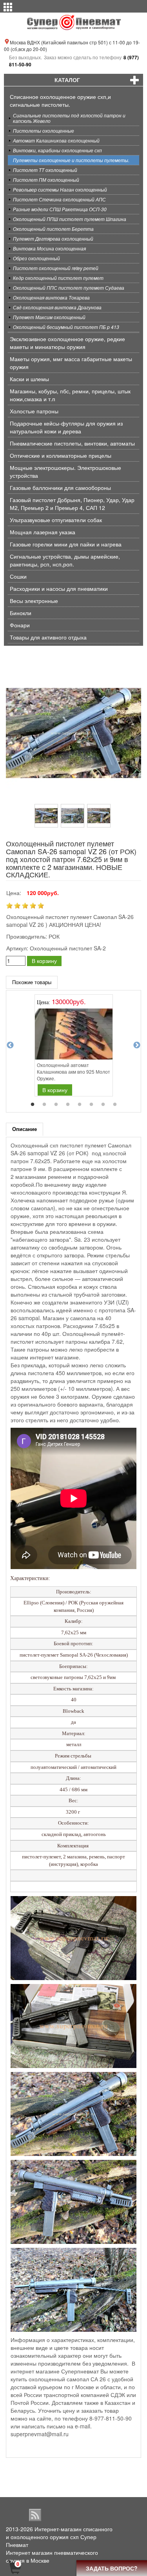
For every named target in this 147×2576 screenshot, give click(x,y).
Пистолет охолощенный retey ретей (56, 268)
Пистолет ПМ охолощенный (46, 180)
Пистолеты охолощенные (44, 131)
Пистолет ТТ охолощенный (45, 170)
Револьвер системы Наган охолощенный (60, 189)
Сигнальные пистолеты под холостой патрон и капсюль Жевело (69, 118)
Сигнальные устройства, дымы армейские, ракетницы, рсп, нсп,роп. (65, 560)
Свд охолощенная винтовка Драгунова (57, 307)
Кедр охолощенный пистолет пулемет (58, 278)
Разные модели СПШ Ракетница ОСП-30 (60, 209)
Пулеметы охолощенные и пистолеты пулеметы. (71, 160)
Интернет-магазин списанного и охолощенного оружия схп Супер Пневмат (59, 2537)
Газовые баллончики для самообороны (60, 488)
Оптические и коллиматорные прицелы (61, 455)
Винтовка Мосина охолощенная (49, 248)
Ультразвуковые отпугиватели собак (56, 520)
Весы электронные (34, 601)
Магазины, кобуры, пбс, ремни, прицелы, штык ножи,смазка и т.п (70, 395)
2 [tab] (44, 1105)
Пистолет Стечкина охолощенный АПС (59, 199)
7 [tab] (103, 1105)
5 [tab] (80, 1105)
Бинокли (21, 613)
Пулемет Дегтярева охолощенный (53, 238)
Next (137, 1045)
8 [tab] (115, 1105)
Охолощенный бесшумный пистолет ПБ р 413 (66, 327)
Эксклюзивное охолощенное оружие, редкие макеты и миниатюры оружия (67, 343)
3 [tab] (56, 1105)
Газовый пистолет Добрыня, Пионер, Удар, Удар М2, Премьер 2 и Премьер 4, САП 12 (72, 504)
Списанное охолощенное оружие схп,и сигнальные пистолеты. (60, 100)
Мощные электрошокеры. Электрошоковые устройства (65, 471)
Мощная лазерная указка (43, 532)
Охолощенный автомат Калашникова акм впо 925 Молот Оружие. (73, 1072)
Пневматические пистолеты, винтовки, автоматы (72, 443)
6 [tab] (91, 1105)
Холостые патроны (34, 411)
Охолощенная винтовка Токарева (51, 297)
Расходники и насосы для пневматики (59, 588)
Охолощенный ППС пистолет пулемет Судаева (69, 288)
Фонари (20, 625)
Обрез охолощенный (36, 258)
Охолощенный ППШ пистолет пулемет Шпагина (70, 219)
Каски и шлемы (29, 379)
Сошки (18, 576)
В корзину (44, 961)
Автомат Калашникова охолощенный (56, 140)
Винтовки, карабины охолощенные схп (57, 150)
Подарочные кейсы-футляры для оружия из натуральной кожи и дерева (66, 427)
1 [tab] (33, 1105)
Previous (10, 1045)
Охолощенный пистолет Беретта (53, 229)
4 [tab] (68, 1105)
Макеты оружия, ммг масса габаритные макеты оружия (71, 363)
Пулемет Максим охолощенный (49, 317)
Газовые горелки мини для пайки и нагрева (66, 544)
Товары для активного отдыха (48, 637)
